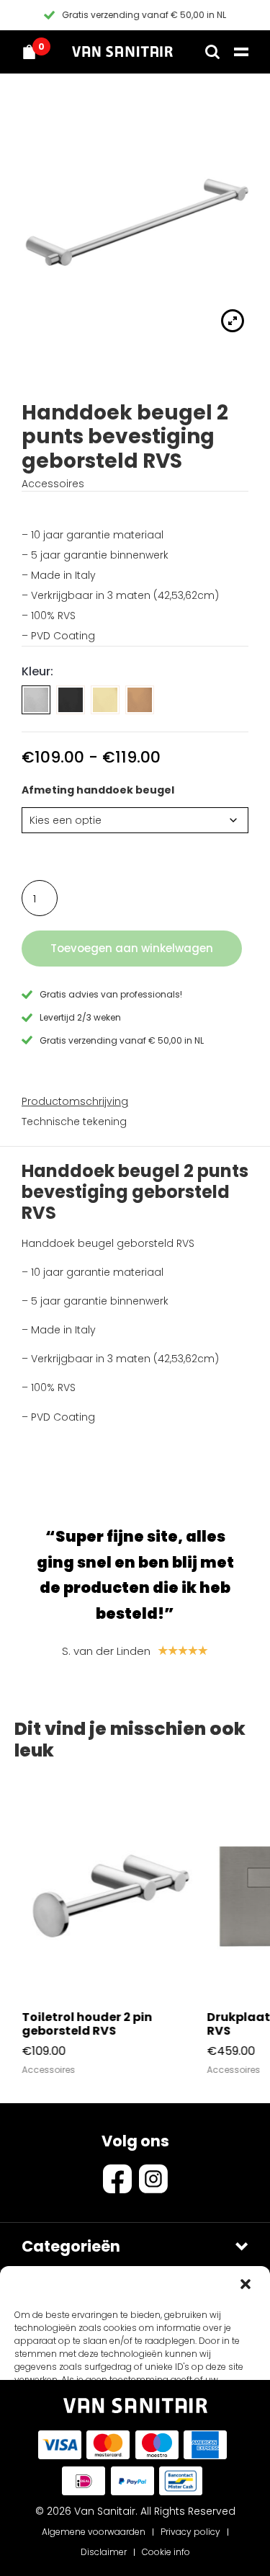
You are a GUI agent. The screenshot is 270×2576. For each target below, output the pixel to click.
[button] (247, 2286)
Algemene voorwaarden (94, 2532)
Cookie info (166, 2552)
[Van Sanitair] (122, 52)
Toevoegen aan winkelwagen (132, 948)
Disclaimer (104, 2552)
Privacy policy (190, 2532)
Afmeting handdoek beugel (98, 790)
